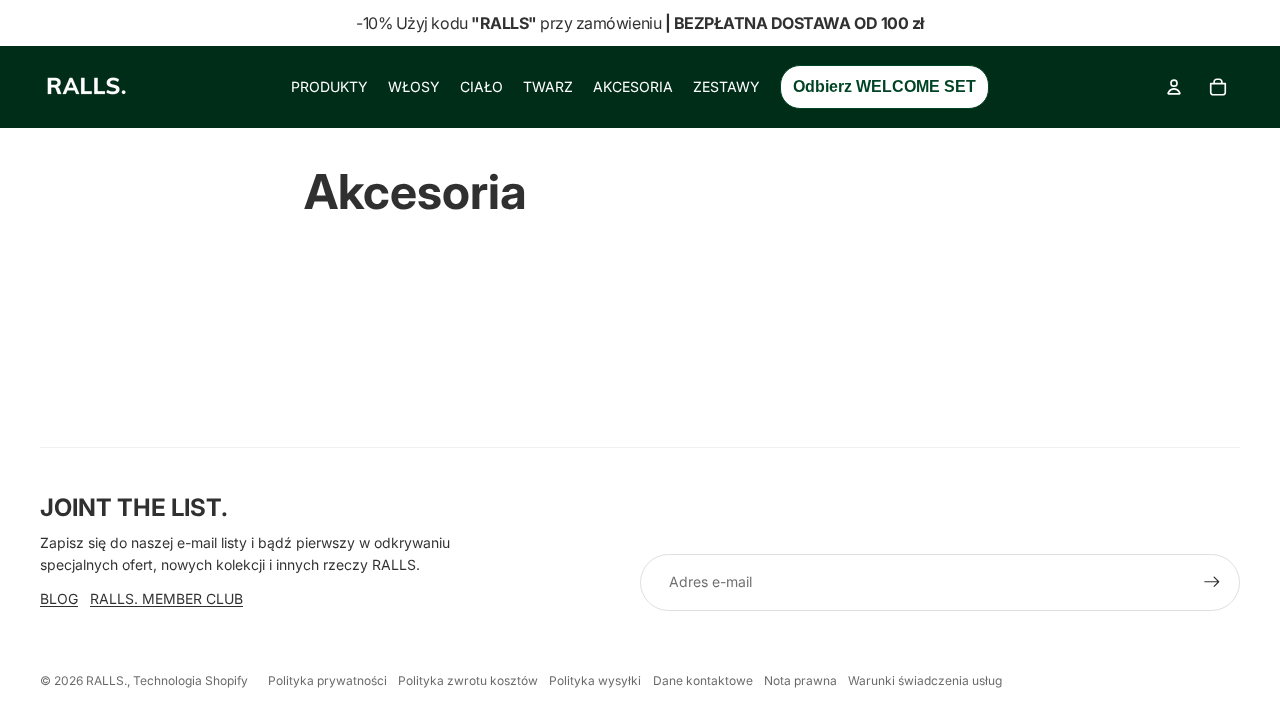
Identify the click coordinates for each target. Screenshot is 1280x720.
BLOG (59, 598)
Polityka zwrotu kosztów (468, 680)
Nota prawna (800, 680)
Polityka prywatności (327, 680)
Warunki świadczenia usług (925, 680)
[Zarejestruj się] (1212, 582)
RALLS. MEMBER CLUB (166, 598)
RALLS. (106, 680)
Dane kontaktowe (703, 680)
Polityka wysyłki (595, 680)
